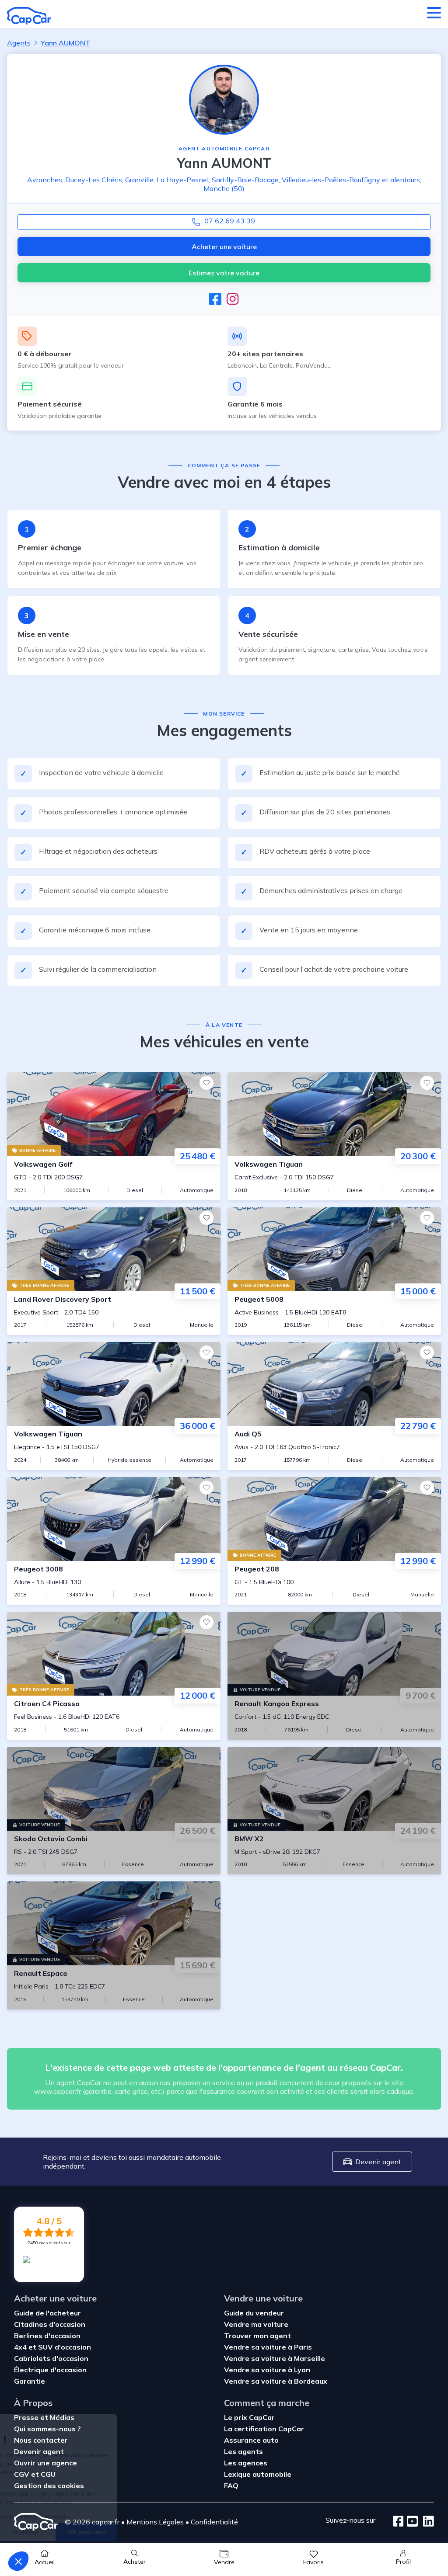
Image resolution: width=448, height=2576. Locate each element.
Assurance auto (251, 2440)
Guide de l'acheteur (47, 2313)
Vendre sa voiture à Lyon (267, 2370)
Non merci (39, 2532)
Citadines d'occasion (50, 2324)
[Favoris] (206, 1083)
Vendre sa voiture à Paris (268, 2347)
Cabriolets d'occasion (51, 2358)
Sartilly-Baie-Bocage (245, 180)
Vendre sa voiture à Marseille (275, 2358)
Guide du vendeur (254, 2313)
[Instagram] (233, 299)
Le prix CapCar (249, 2417)
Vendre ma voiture (256, 2324)
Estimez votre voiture (224, 273)
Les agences (246, 2463)
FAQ (231, 2486)
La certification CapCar (264, 2429)
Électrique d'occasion (50, 2370)
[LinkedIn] (426, 2522)
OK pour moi (162, 2532)
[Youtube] (411, 2522)
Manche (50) (224, 188)
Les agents (243, 2451)
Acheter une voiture (224, 247)
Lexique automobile (258, 2474)
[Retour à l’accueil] (29, 16)
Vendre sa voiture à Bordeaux (276, 2381)
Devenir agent (378, 2162)
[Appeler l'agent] (224, 222)
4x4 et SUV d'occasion (52, 2347)
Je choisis (101, 2532)
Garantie (30, 2381)
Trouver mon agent (257, 2336)
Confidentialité (214, 2522)
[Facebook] (215, 299)
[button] (18, 2561)
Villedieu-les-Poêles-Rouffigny (331, 180)
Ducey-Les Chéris (94, 180)
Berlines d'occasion (47, 2336)
